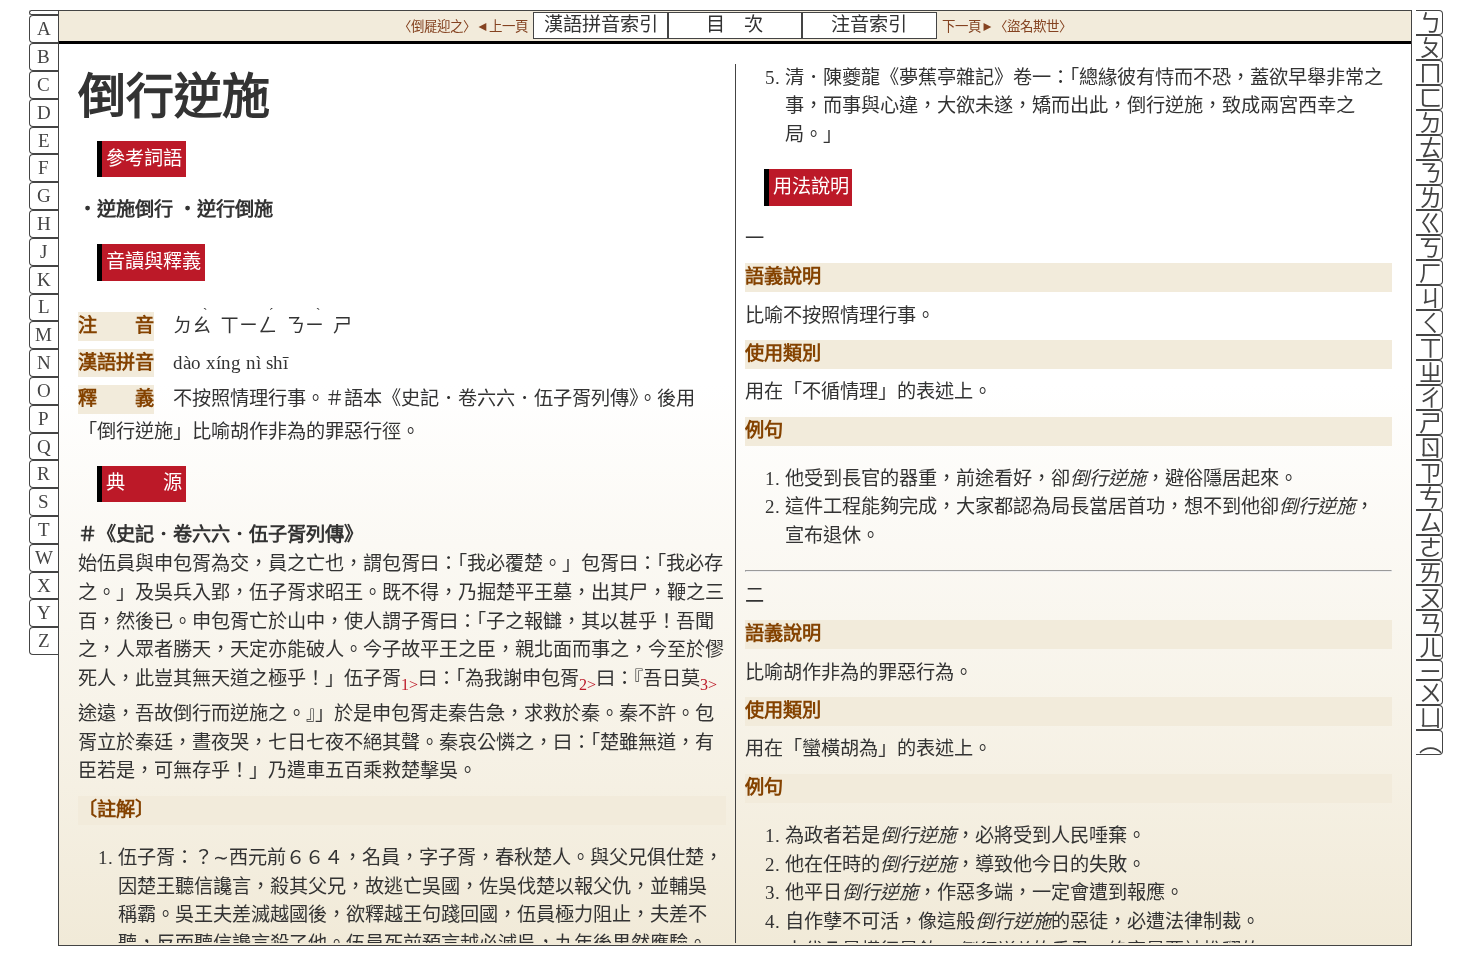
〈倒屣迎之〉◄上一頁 (463, 26)
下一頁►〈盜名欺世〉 (1007, 26)
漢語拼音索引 (601, 24)
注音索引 (869, 24)
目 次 (734, 24)
